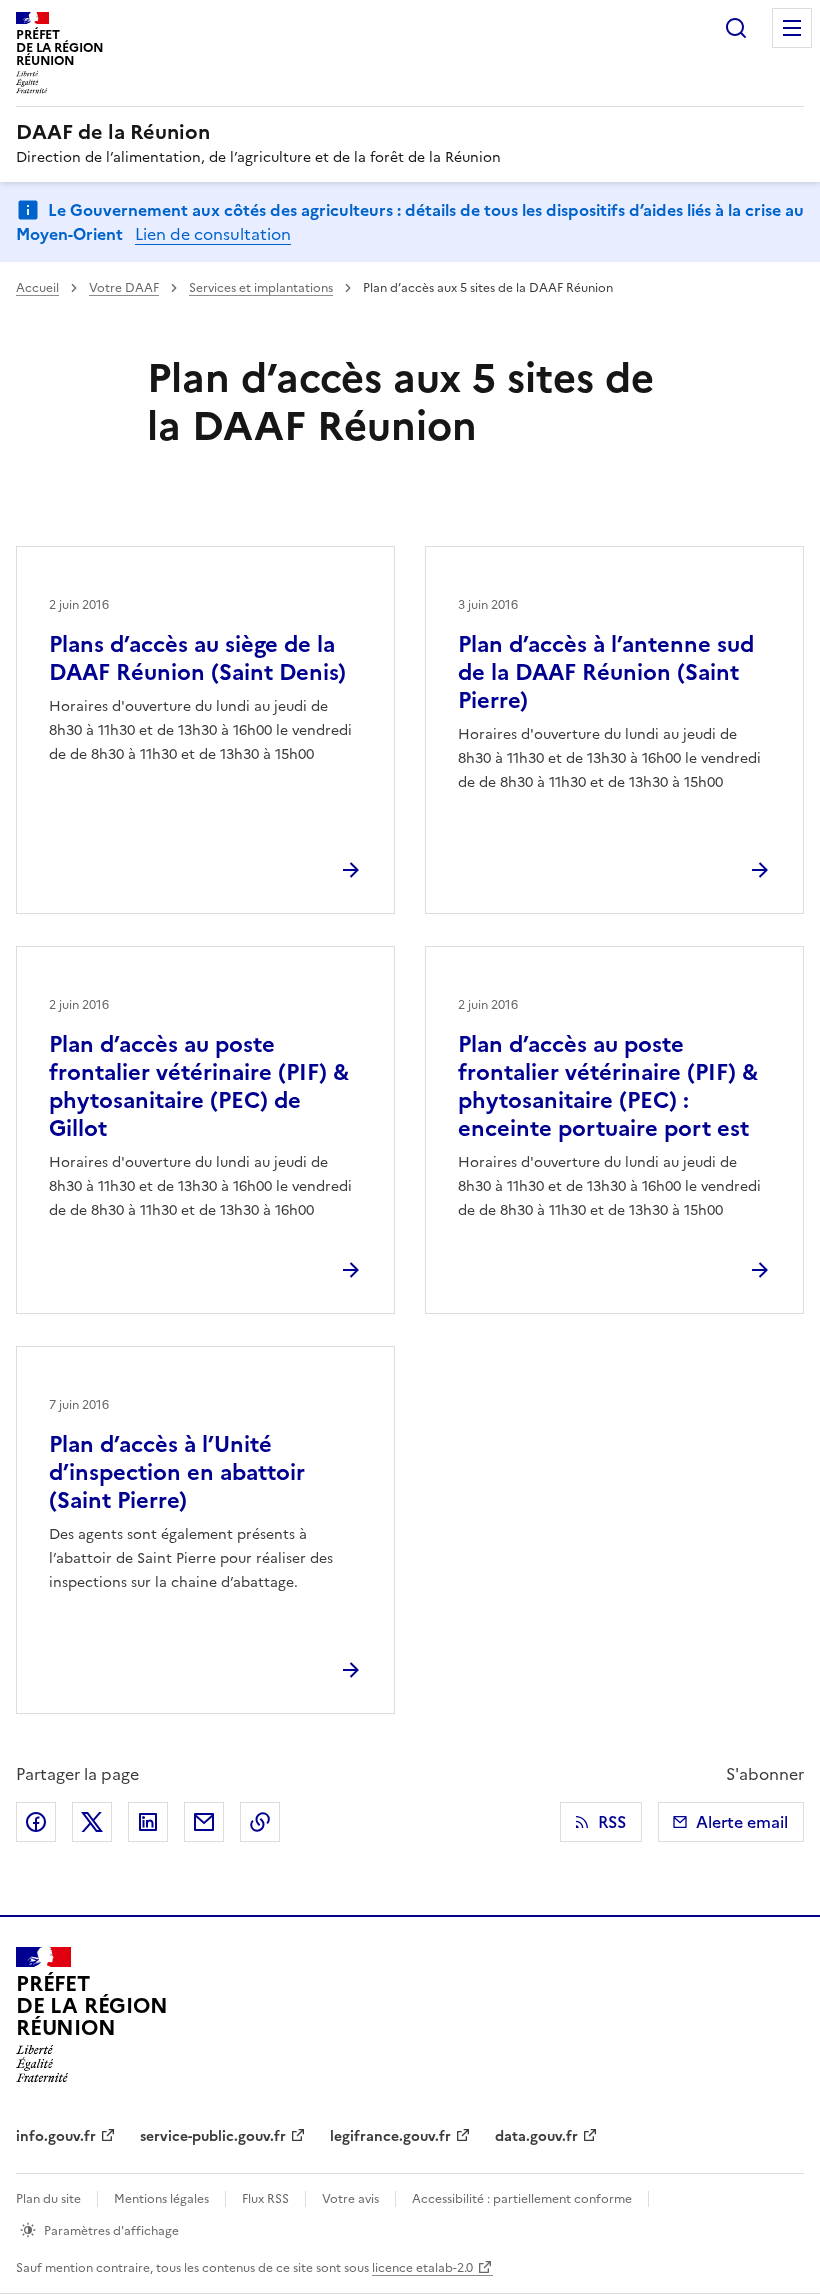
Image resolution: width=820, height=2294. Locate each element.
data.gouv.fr (536, 2136)
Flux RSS (265, 2199)
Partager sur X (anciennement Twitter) (92, 1822)
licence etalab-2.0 (422, 2268)
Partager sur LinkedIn (148, 1822)
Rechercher (736, 28)
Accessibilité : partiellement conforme (522, 2199)
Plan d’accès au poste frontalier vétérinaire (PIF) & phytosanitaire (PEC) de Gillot (199, 1086)
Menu (792, 28)
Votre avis (350, 2199)
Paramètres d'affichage (111, 2231)
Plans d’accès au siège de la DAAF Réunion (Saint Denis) (197, 658)
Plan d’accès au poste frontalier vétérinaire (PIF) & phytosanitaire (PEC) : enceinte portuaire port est (608, 1086)
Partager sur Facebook (36, 1822)
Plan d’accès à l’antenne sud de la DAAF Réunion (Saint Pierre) (606, 672)
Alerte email (742, 1822)
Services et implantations (261, 288)
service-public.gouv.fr (213, 2136)
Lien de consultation (213, 234)
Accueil (37, 288)
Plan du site (48, 2199)
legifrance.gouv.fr (390, 2136)
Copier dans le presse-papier (260, 1822)
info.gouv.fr (56, 2136)
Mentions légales (161, 2199)
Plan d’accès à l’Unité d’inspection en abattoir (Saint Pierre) (177, 1472)
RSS (612, 1822)
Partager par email (204, 1822)
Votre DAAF (124, 288)
